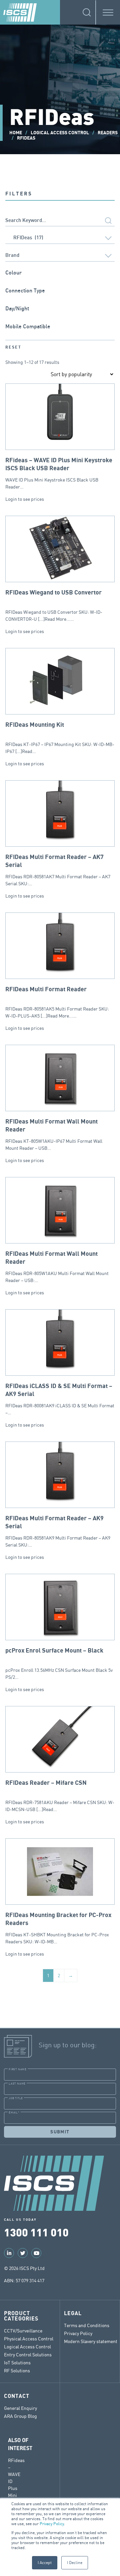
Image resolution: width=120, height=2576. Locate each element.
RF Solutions (17, 2370)
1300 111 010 (36, 2232)
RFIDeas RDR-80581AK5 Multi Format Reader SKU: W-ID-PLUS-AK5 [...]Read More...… (57, 1002)
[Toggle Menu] (108, 12)
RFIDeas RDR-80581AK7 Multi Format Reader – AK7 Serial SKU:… (58, 870)
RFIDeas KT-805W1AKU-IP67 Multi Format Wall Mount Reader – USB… (54, 1135)
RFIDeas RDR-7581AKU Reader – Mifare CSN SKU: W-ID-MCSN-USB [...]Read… (60, 1796)
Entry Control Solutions (28, 2355)
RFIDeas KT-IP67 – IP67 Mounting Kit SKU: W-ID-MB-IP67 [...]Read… (60, 738)
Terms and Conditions (87, 2325)
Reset (13, 347)
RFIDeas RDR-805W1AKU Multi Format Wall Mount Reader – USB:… (57, 1267)
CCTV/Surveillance (23, 2331)
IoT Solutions (17, 2362)
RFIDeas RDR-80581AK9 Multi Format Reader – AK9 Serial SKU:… (58, 1531)
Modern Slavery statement (91, 2341)
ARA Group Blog (20, 2416)
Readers (108, 133)
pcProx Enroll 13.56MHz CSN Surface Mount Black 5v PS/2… (59, 1664)
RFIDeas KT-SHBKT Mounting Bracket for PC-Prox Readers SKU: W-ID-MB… (58, 1928)
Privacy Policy (52, 2524)
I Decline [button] (75, 2563)
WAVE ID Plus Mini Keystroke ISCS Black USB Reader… (59, 473)
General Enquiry (20, 2408)
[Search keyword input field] (60, 221)
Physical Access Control (29, 2339)
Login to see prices (25, 499)
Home (16, 133)
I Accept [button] (45, 2563)
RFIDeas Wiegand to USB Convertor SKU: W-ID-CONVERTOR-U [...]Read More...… (54, 606)
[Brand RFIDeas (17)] (60, 256)
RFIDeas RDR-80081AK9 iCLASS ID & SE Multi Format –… (60, 1399)
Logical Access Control (60, 133)
